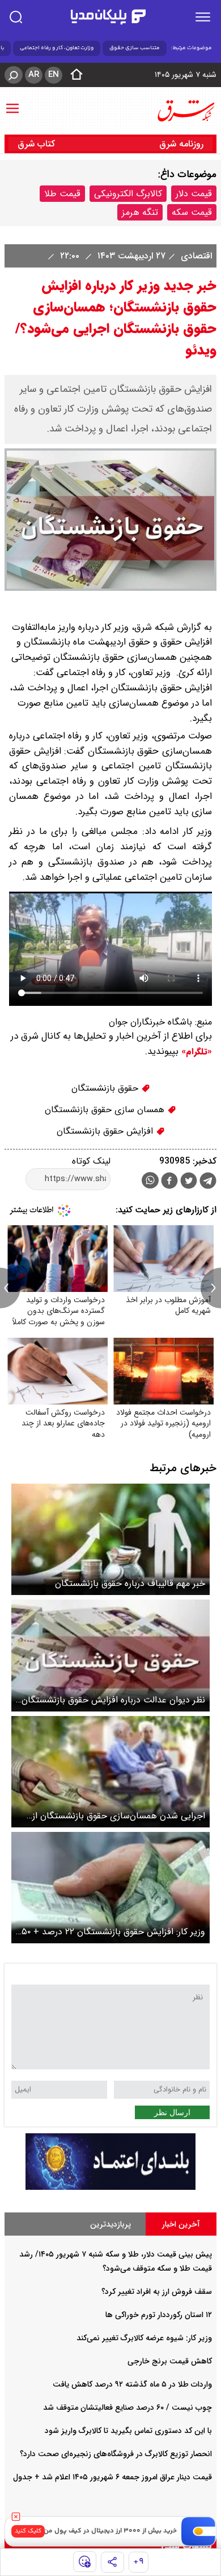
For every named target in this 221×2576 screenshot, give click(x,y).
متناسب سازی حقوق (135, 48)
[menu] (203, 17)
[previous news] (10, 1288)
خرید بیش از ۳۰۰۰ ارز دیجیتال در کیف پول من (110, 2531)
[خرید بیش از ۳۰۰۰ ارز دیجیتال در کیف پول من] (199, 2531)
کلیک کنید (28, 2531)
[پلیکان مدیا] (108, 17)
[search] (16, 17)
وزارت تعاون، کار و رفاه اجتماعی (57, 48)
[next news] (211, 1288)
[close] (16, 2517)
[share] (112, 2562)
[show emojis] (85, 2562)
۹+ (138, 2562)
